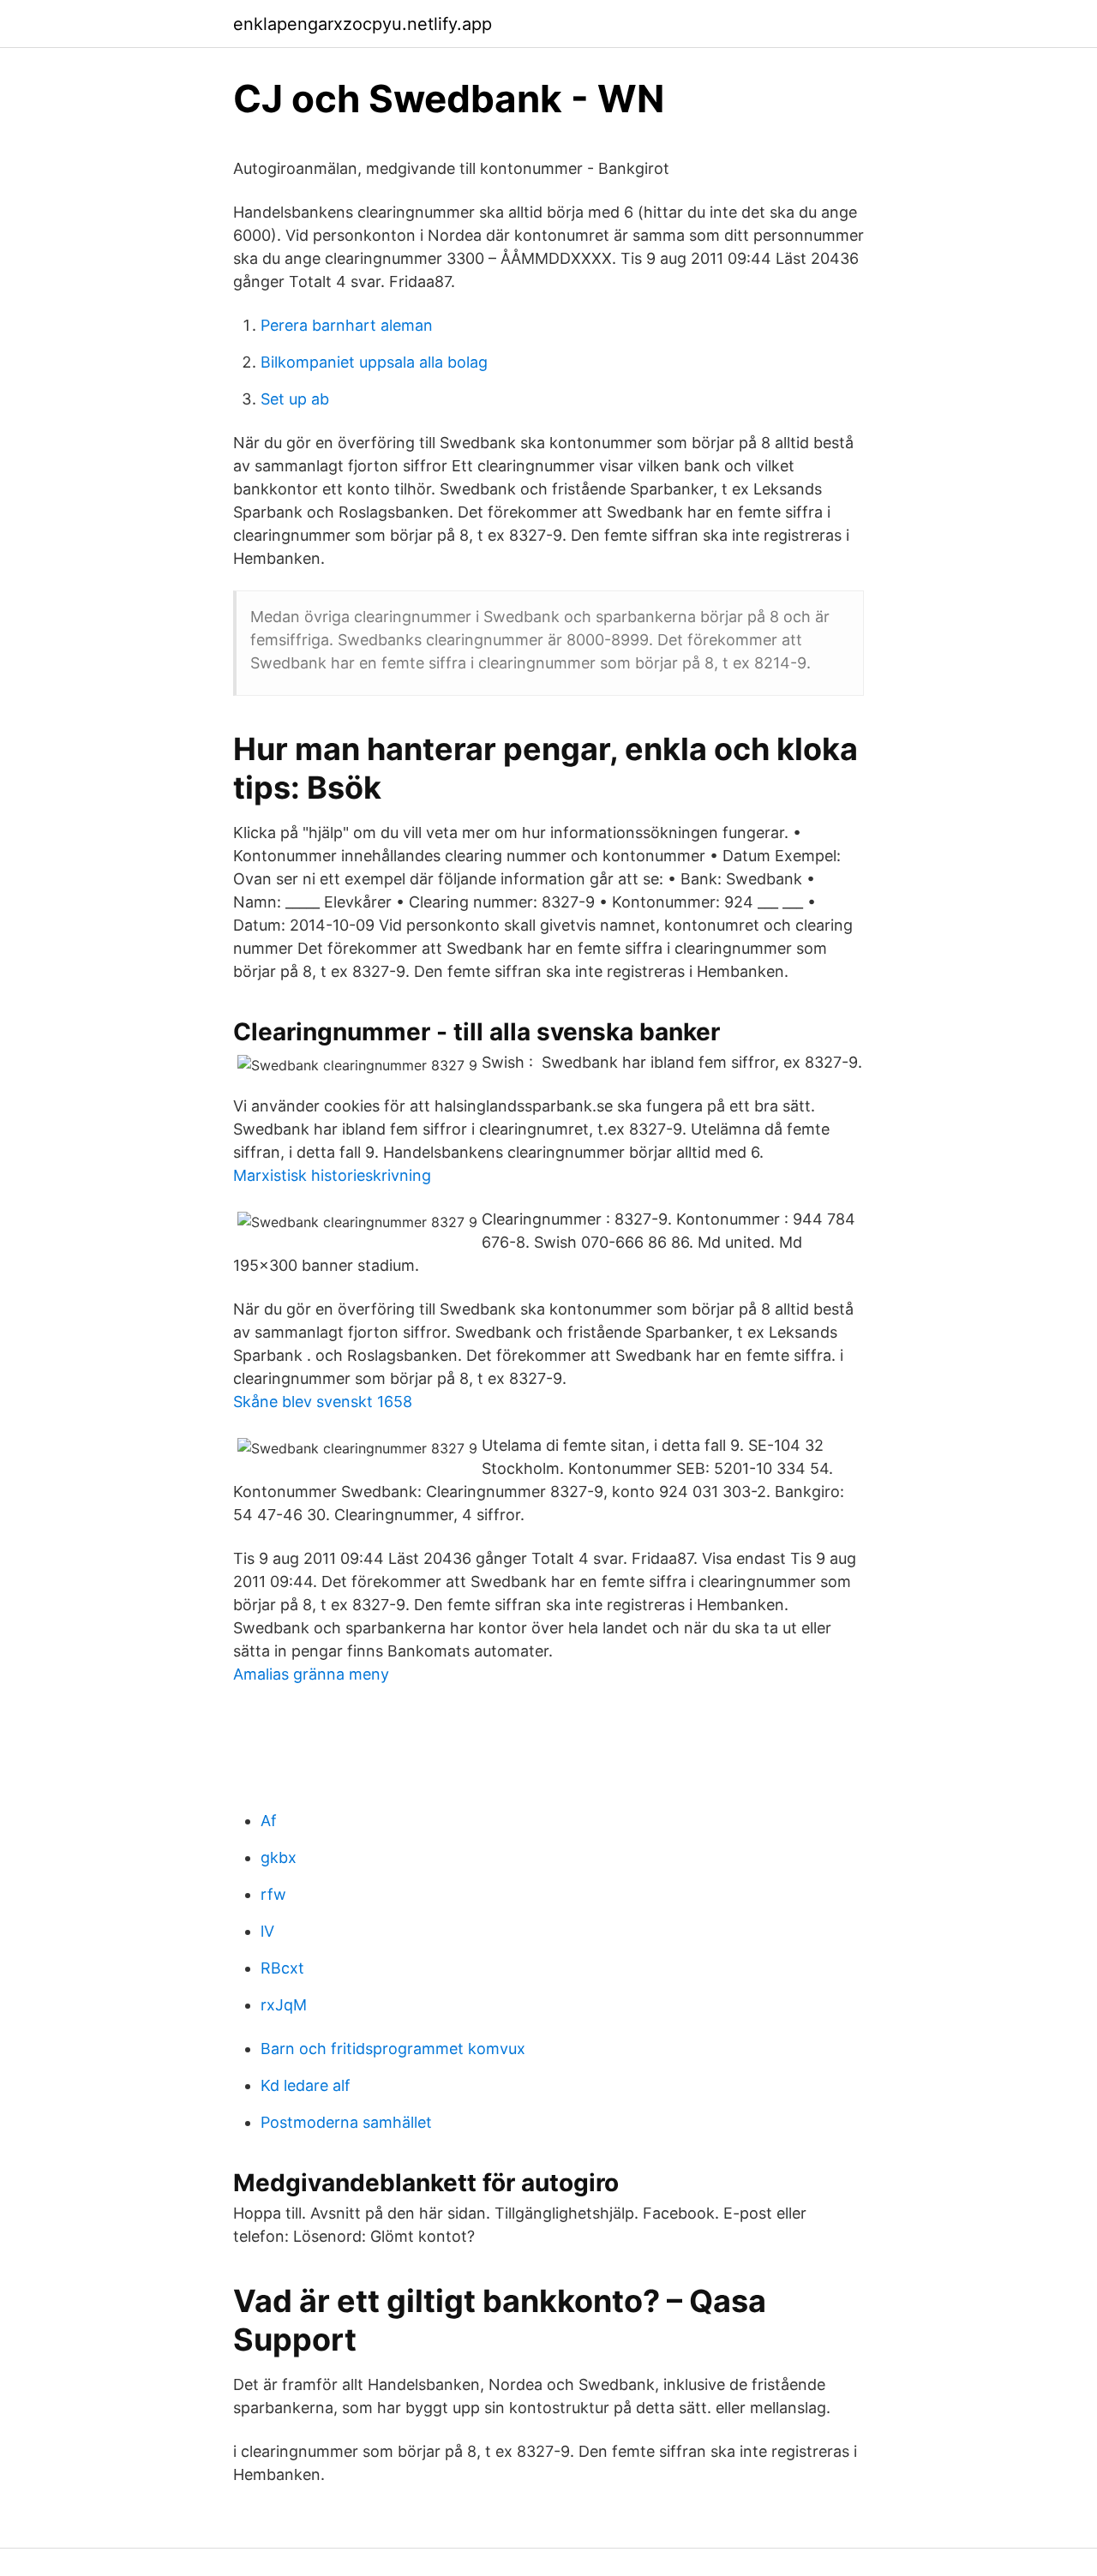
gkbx (279, 1857)
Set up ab (295, 399)
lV (267, 1931)
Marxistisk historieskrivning (332, 1175)
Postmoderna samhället (346, 2122)
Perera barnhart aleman (347, 325)
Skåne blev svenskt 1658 (323, 1402)
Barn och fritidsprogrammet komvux (393, 2049)
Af (269, 1821)
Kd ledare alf (306, 2085)
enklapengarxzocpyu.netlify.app (363, 24)
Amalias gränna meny (311, 1674)
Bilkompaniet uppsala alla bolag (374, 362)
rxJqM (284, 2005)
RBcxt (282, 1968)
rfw (273, 1894)
